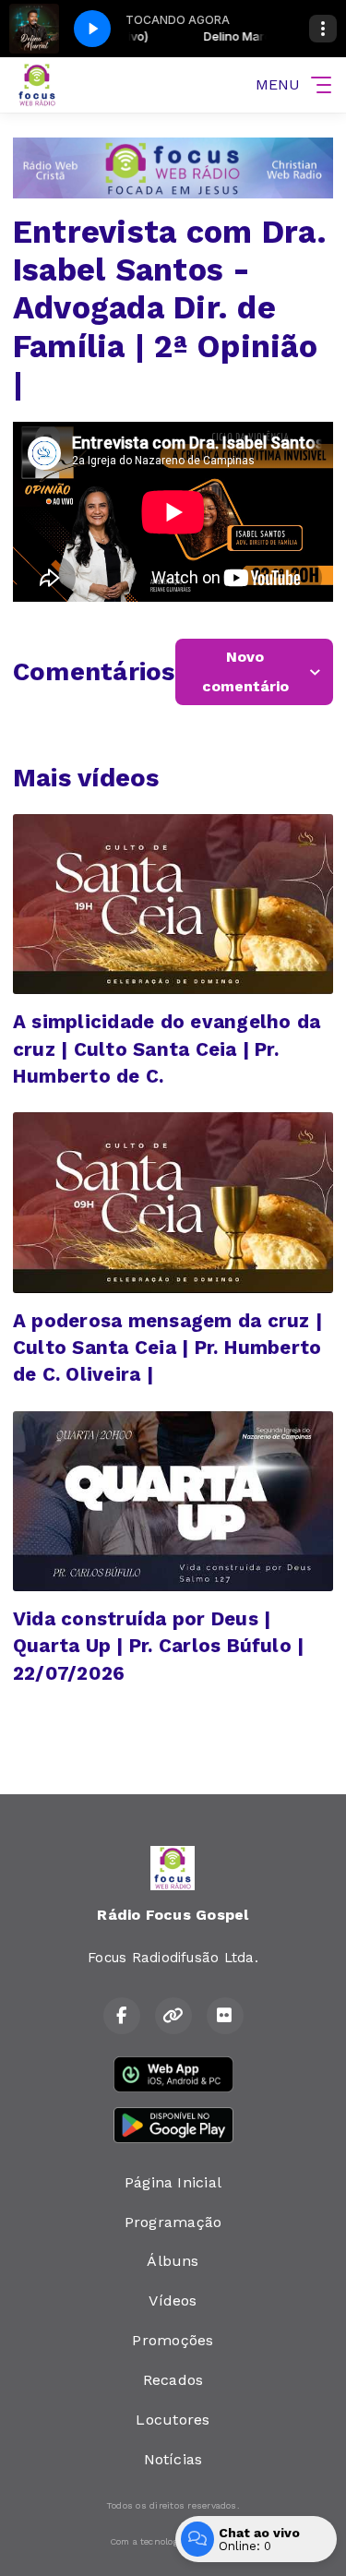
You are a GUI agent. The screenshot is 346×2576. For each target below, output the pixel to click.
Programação (173, 2222)
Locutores (173, 2420)
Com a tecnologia (149, 2541)
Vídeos (173, 2300)
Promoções (173, 2340)
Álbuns (173, 2261)
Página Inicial (173, 2182)
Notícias (173, 2459)
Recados (173, 2380)
